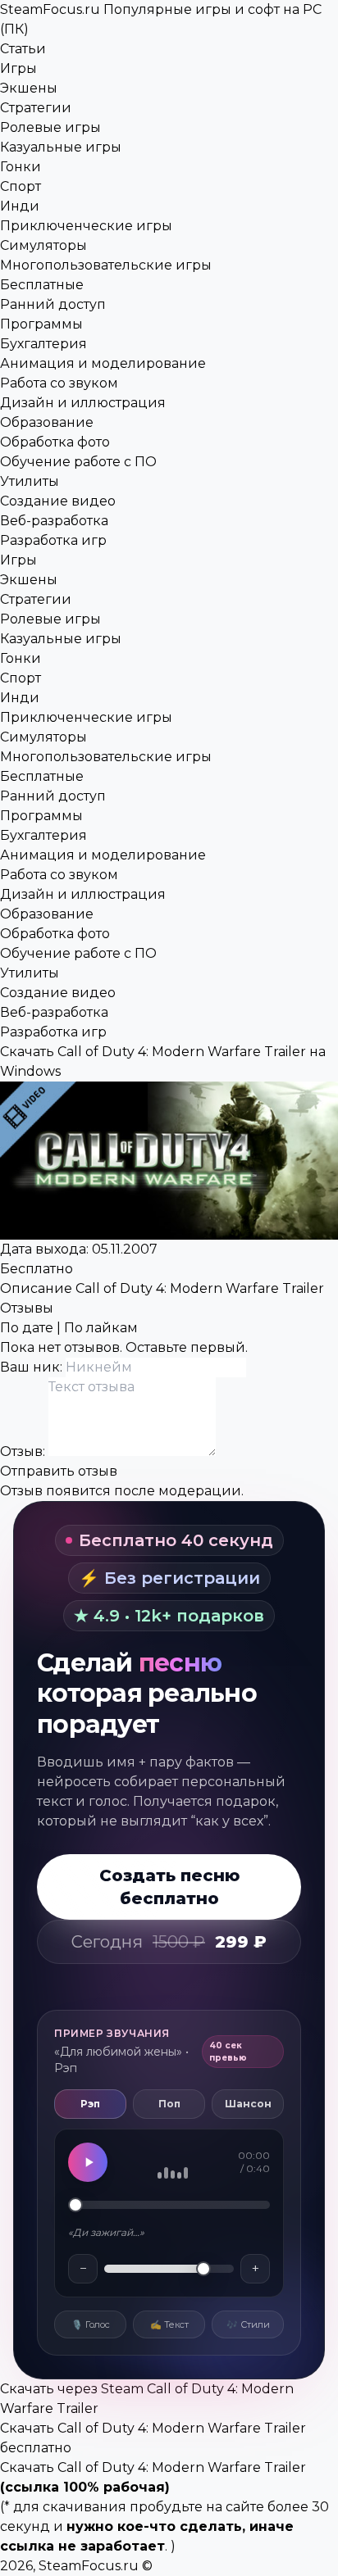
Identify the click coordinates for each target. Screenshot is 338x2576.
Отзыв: (24, 1451)
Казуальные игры (61, 147)
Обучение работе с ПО (78, 462)
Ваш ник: (33, 1367)
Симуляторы (43, 245)
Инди (20, 206)
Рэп (90, 2104)
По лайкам (101, 1328)
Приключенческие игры (86, 226)
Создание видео (58, 501)
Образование (47, 422)
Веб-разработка (54, 521)
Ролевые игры (50, 127)
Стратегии (36, 108)
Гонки (21, 167)
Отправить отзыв (59, 1471)
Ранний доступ (53, 304)
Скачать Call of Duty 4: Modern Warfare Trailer (153, 2467)
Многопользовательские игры (106, 265)
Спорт (21, 186)
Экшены (29, 88)
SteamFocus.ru (89, 2566)
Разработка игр (53, 540)
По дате (27, 1328)
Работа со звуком (59, 383)
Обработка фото (55, 442)
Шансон (248, 2104)
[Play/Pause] (88, 2162)
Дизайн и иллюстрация (83, 403)
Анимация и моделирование (103, 363)
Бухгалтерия (43, 344)
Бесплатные (42, 285)
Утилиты (30, 481)
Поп (169, 2104)
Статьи (23, 49)
